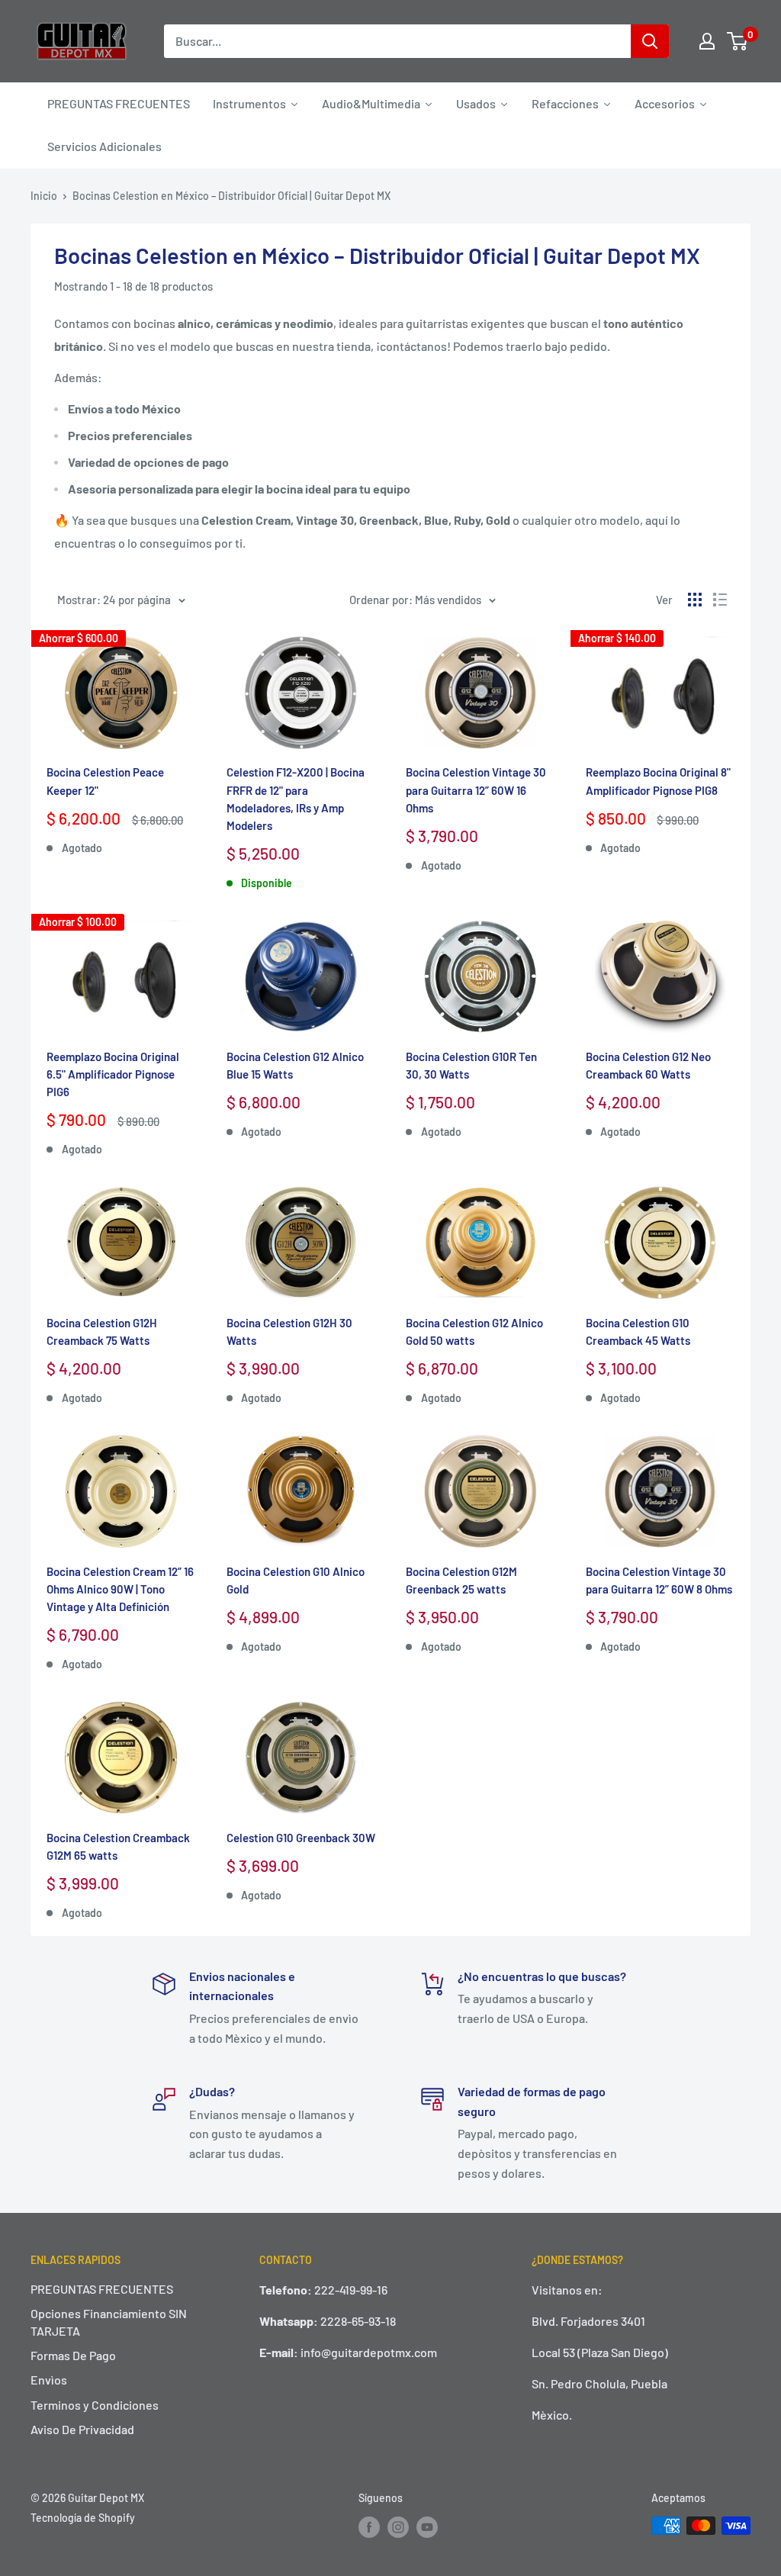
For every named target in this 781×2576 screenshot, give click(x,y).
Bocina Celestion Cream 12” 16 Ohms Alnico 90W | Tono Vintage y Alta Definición (120, 1589)
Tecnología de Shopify (83, 2518)
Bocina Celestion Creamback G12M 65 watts (118, 1846)
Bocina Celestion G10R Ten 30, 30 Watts (471, 1065)
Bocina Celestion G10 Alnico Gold (296, 1580)
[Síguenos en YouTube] (427, 2527)
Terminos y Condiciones (95, 2405)
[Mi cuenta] (707, 41)
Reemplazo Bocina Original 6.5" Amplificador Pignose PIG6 (113, 1074)
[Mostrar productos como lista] (720, 600)
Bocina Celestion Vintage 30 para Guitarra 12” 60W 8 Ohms (659, 1580)
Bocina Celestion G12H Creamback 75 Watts (102, 1331)
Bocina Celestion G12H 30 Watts (289, 1331)
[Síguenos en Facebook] (369, 2527)
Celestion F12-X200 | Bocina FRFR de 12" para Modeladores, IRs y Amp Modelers (296, 799)
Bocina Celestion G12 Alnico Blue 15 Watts (295, 1065)
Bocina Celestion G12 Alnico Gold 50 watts (474, 1331)
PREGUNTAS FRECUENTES (102, 2289)
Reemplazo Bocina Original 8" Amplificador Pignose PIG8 (658, 781)
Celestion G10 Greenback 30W (301, 1838)
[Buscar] (650, 41)
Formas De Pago (73, 2355)
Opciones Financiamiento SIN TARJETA (109, 2322)
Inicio (44, 196)
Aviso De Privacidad (82, 2429)
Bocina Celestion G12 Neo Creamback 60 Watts (648, 1065)
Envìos (49, 2380)
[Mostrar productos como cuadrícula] (695, 600)
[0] (738, 41)
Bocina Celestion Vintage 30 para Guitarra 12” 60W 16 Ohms (476, 790)
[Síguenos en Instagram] (398, 2527)
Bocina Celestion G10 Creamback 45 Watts (638, 1331)
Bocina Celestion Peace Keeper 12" (105, 781)
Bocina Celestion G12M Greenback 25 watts (461, 1580)
